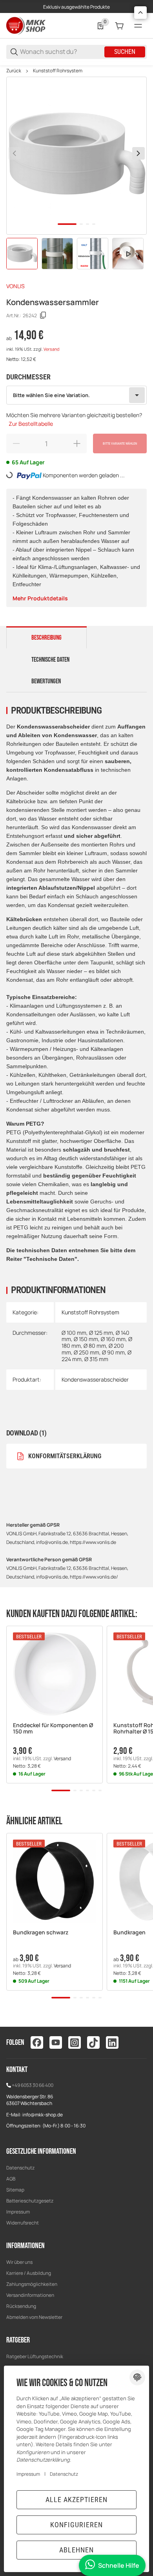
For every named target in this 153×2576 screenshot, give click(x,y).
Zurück (14, 71)
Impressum (18, 2212)
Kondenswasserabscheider (95, 1379)
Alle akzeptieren (76, 2500)
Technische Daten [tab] (50, 660)
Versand (51, 349)
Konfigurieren (76, 2525)
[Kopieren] (43, 315)
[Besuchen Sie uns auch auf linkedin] (112, 2042)
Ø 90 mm (113, 1352)
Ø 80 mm (95, 1346)
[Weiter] (138, 153)
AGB (11, 2179)
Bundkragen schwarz (41, 1933)
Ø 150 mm (86, 1339)
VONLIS (15, 286)
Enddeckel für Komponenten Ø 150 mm (53, 1729)
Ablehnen (76, 2550)
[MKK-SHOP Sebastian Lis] (26, 25)
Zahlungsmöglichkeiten (32, 2284)
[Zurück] (15, 153)
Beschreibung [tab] (46, 638)
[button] (55, 1674)
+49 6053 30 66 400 (33, 2085)
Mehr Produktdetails (40, 598)
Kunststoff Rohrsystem (58, 71)
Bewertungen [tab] (46, 681)
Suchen (125, 52)
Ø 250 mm (87, 1352)
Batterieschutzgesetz (30, 2201)
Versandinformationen (30, 2295)
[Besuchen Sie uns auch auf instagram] (75, 2042)
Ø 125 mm (101, 1333)
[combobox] (76, 395)
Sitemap (15, 2190)
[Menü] (138, 26)
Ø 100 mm (74, 1333)
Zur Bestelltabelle (31, 424)
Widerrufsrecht (23, 2223)
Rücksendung (21, 2306)
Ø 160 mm (113, 1339)
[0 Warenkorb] (119, 26)
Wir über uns (19, 2262)
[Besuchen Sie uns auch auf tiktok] (93, 2042)
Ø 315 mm (96, 1359)
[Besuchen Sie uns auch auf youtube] (56, 2042)
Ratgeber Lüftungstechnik (35, 2356)
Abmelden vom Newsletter (34, 2317)
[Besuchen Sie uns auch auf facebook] (37, 2042)
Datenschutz (20, 2168)
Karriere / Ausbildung (29, 2273)
